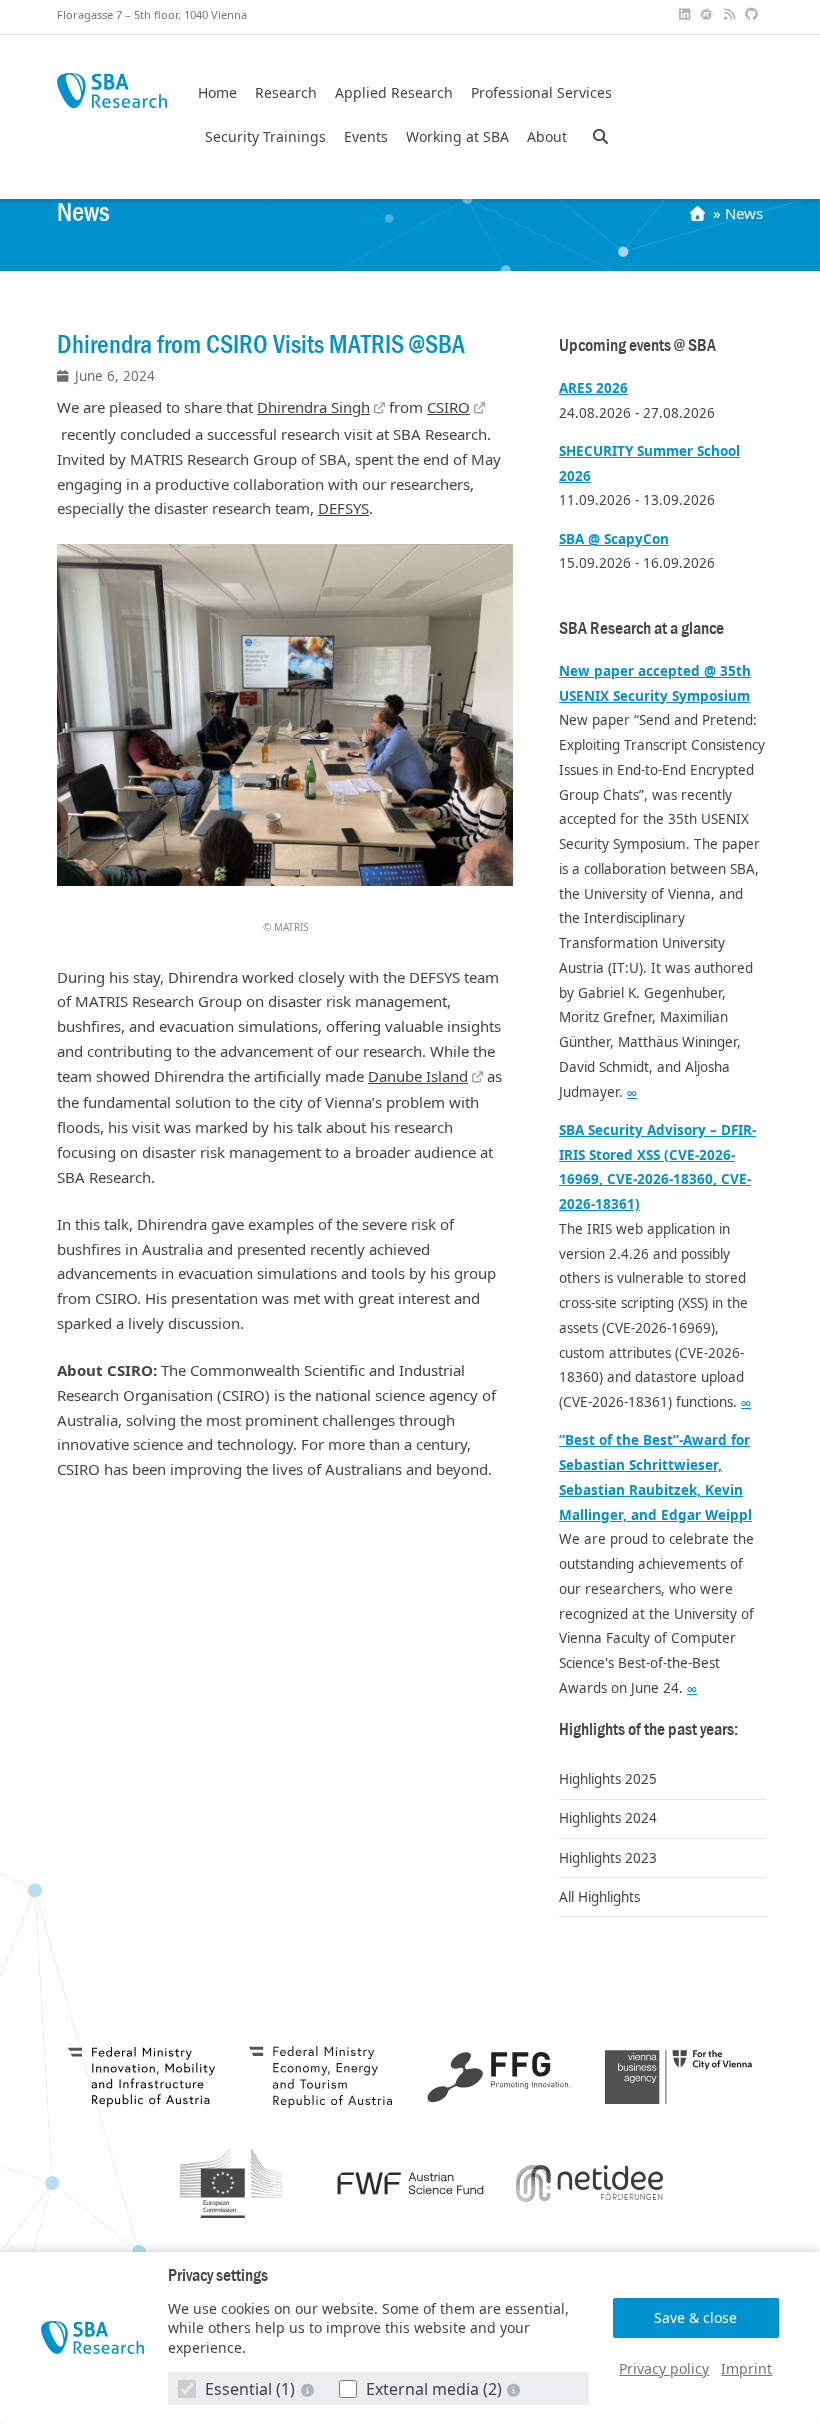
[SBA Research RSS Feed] (731, 14)
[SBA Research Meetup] (709, 14)
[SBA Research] (92, 2338)
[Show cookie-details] (309, 2389)
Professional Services (541, 93)
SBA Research (112, 90)
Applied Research (394, 93)
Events (366, 137)
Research (286, 93)
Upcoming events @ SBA (637, 345)
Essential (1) (250, 2389)
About (547, 137)
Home (217, 93)
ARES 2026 (593, 388)
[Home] (699, 213)
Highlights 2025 (608, 1779)
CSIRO (448, 407)
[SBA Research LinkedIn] (686, 14)
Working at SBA (457, 137)
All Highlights (599, 1897)
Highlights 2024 (608, 1818)
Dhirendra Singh (313, 407)
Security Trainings (265, 137)
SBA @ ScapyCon (614, 539)
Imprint (746, 2368)
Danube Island (418, 1076)
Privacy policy (664, 2368)
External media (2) (434, 2389)
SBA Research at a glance (641, 628)
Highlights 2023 (608, 1858)
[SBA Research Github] (754, 14)
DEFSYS (343, 508)
